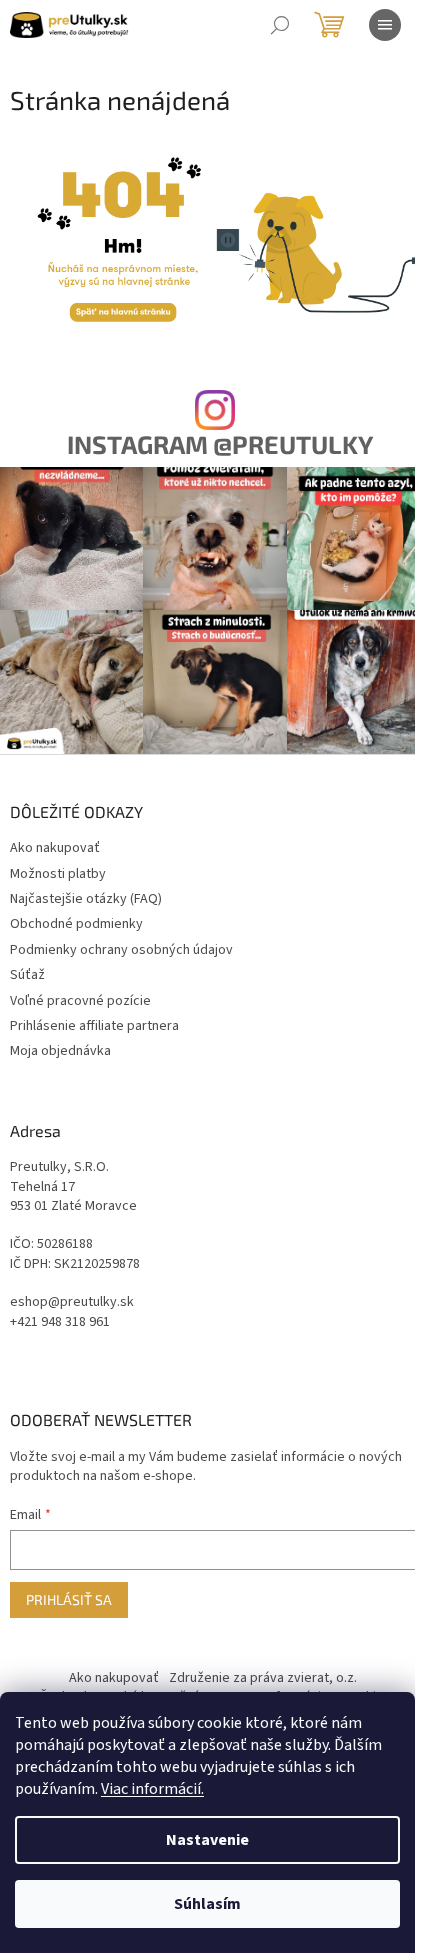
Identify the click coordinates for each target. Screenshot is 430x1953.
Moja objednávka (60, 1051)
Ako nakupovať (55, 848)
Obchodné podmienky (76, 924)
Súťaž (27, 975)
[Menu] (385, 25)
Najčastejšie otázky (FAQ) (86, 899)
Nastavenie (207, 1840)
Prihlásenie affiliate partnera (94, 1026)
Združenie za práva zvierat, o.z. (263, 1678)
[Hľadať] (280, 25)
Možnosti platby (58, 874)
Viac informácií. (152, 1789)
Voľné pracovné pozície (80, 1001)
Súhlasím (207, 1904)
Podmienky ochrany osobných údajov (121, 950)
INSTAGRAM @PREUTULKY (220, 444)
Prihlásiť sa (69, 1599)
